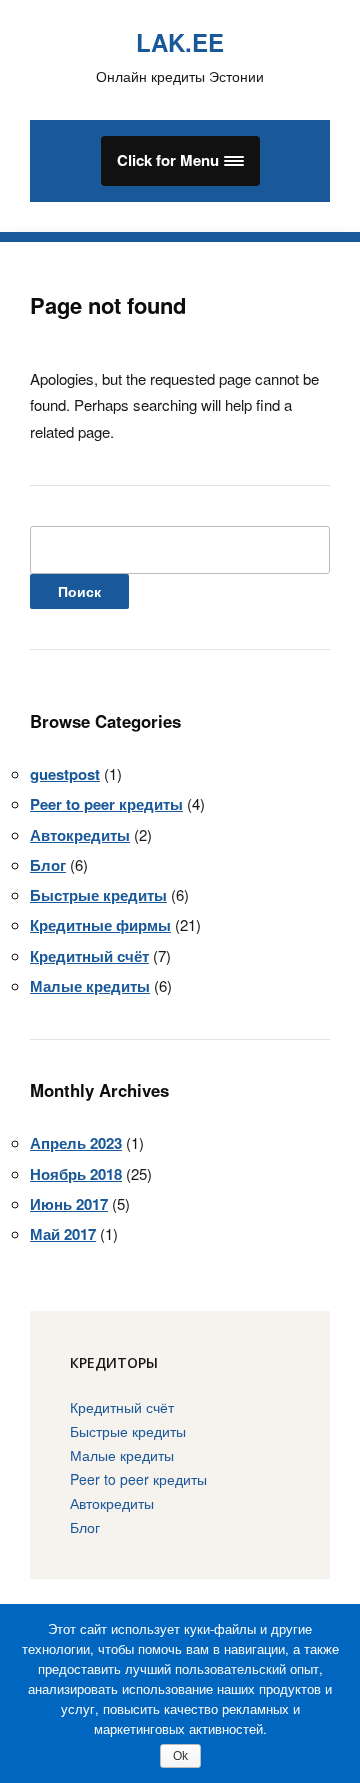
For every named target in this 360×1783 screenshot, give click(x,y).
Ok (180, 1756)
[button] (180, 161)
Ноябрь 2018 (76, 1174)
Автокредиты (80, 835)
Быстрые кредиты (98, 895)
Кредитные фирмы (100, 925)
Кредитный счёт (89, 956)
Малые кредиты (90, 986)
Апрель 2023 (76, 1143)
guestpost (65, 774)
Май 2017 (63, 1234)
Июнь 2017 (69, 1204)
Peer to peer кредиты (106, 804)
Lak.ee (180, 42)
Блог (48, 865)
